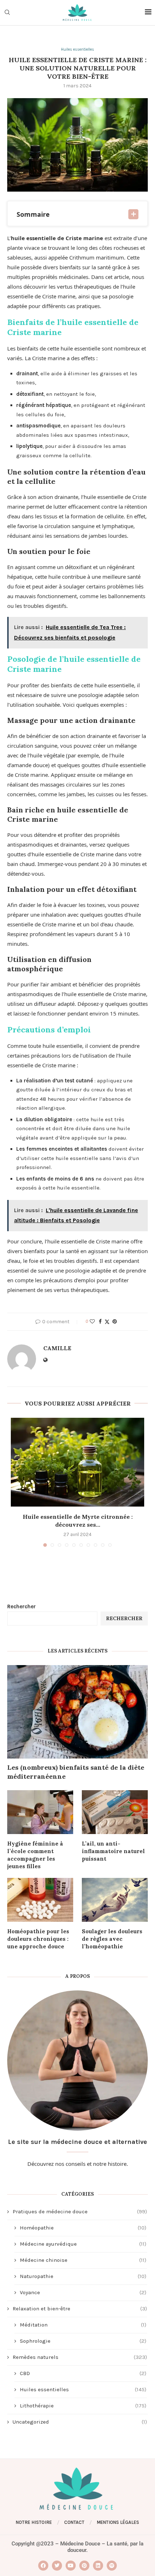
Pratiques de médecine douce (80, 2211)
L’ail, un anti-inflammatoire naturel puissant (113, 1851)
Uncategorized (80, 2422)
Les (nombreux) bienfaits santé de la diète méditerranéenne (76, 1772)
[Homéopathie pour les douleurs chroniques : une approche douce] (40, 1900)
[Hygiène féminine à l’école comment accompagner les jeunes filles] (40, 1812)
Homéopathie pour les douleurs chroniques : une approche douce (38, 1939)
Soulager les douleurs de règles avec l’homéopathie (112, 1939)
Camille (57, 1348)
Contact (74, 2522)
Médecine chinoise (83, 2260)
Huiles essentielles (83, 2389)
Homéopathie (83, 2228)
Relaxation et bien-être (80, 2309)
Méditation (83, 2325)
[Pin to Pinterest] (115, 1322)
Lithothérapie (83, 2406)
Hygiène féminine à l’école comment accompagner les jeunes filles (35, 1855)
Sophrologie (83, 2341)
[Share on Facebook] (100, 1322)
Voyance (83, 2292)
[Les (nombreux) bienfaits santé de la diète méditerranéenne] (77, 1712)
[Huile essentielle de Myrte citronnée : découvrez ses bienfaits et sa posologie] (77, 1462)
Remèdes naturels (80, 2357)
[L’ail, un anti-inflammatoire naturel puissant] (115, 1812)
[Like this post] (92, 1322)
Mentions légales (118, 2522)
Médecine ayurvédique (83, 2244)
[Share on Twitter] (107, 1322)
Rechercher (21, 1606)
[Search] (7, 13)
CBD (83, 2373)
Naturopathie (83, 2276)
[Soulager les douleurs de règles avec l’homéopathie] (115, 1900)
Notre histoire (34, 2522)
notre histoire (110, 2164)
